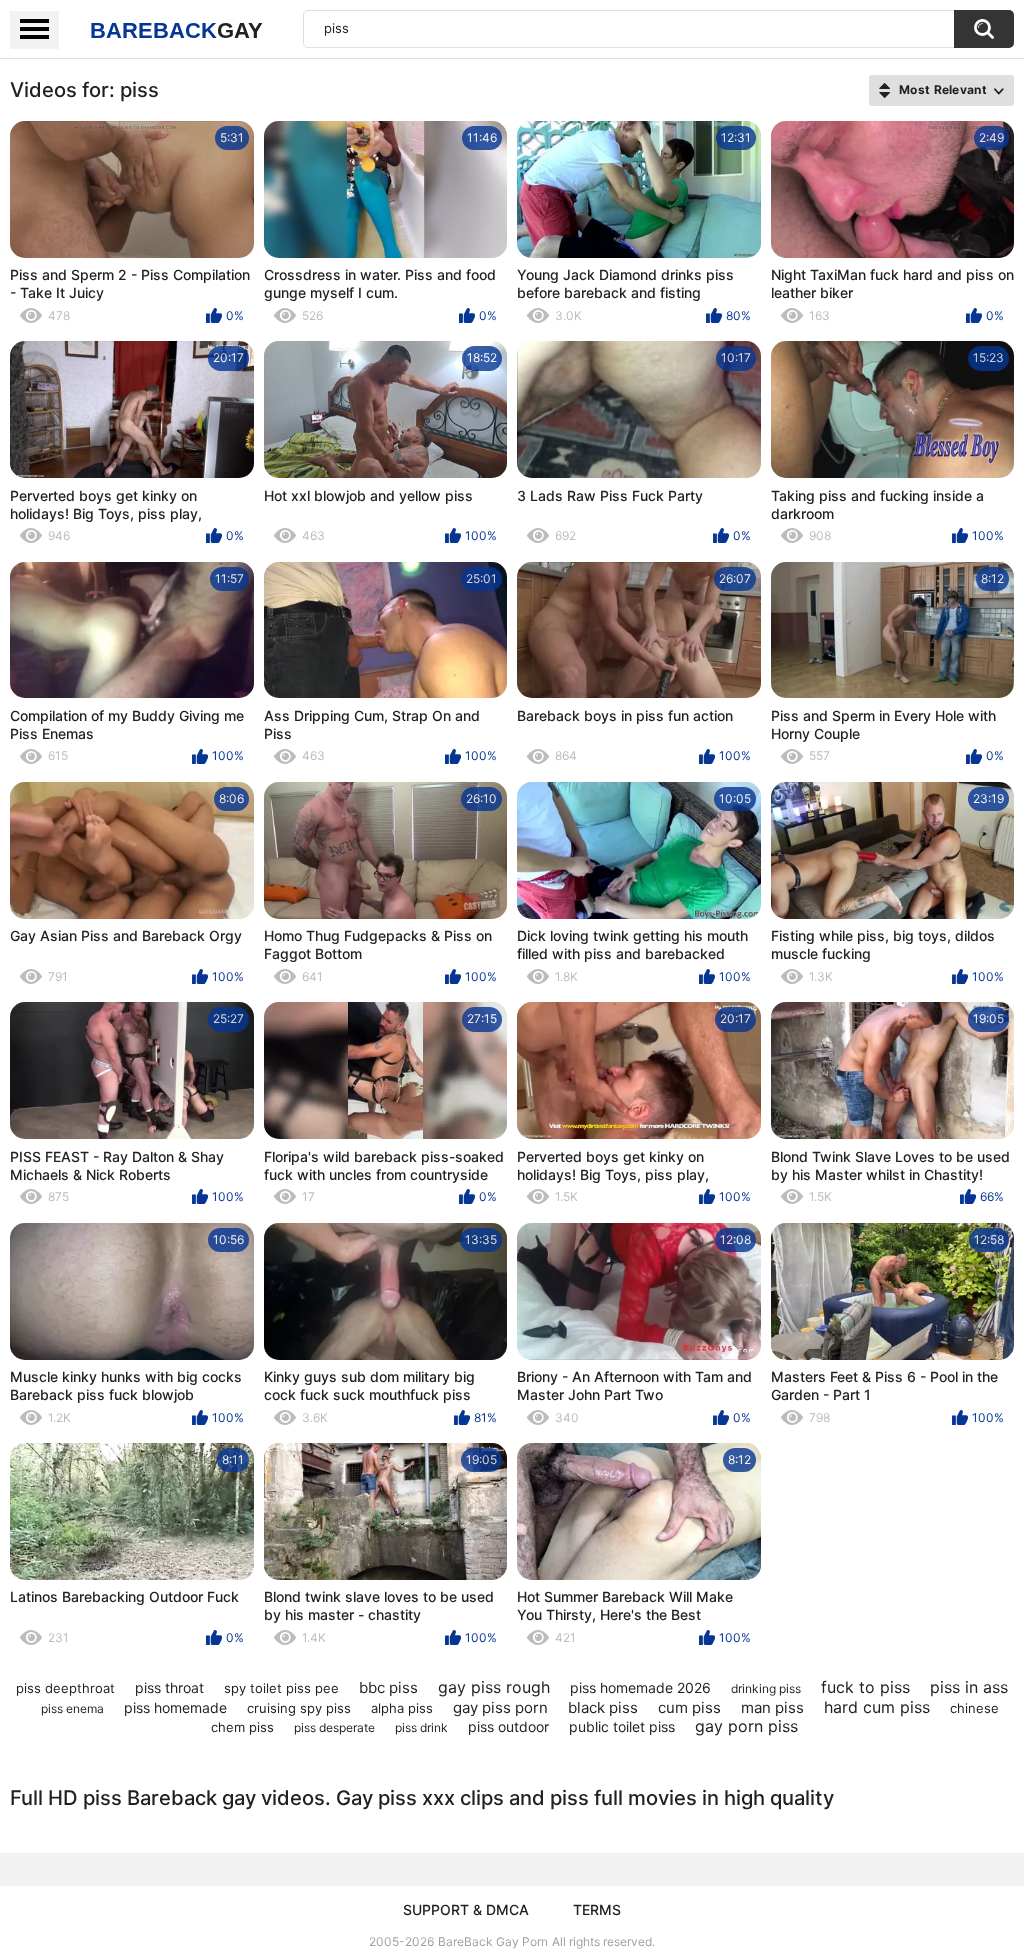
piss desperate (334, 1727)
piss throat (169, 1687)
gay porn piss (746, 1726)
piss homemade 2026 (640, 1687)
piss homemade (175, 1707)
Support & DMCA (466, 1909)
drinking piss (766, 1688)
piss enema (72, 1708)
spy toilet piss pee (281, 1688)
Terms (597, 1909)
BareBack (176, 30)
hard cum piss (877, 1707)
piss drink (421, 1727)
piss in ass (969, 1687)
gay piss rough (494, 1687)
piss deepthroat (65, 1688)
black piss (603, 1707)
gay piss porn (500, 1707)
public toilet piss (622, 1726)
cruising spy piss (299, 1708)
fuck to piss (865, 1687)
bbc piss (388, 1687)
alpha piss (402, 1708)
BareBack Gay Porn (493, 1941)
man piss (772, 1707)
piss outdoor (508, 1726)
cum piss (689, 1707)
